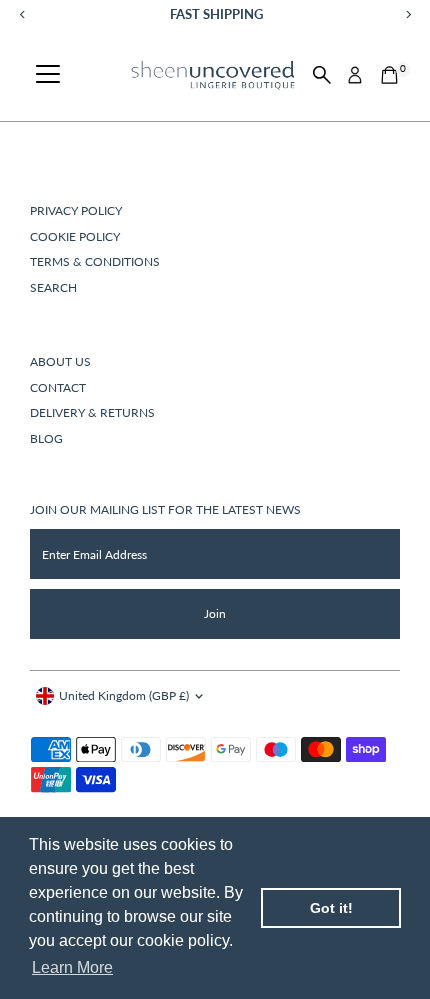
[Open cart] (389, 75)
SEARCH (53, 287)
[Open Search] (322, 75)
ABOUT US (60, 361)
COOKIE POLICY (75, 236)
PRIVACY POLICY (76, 210)
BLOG (46, 438)
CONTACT (58, 387)
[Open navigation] (48, 75)
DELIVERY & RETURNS (92, 412)
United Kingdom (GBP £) (124, 695)
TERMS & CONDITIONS (95, 261)
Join (215, 613)
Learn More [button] (72, 967)
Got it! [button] (331, 908)
